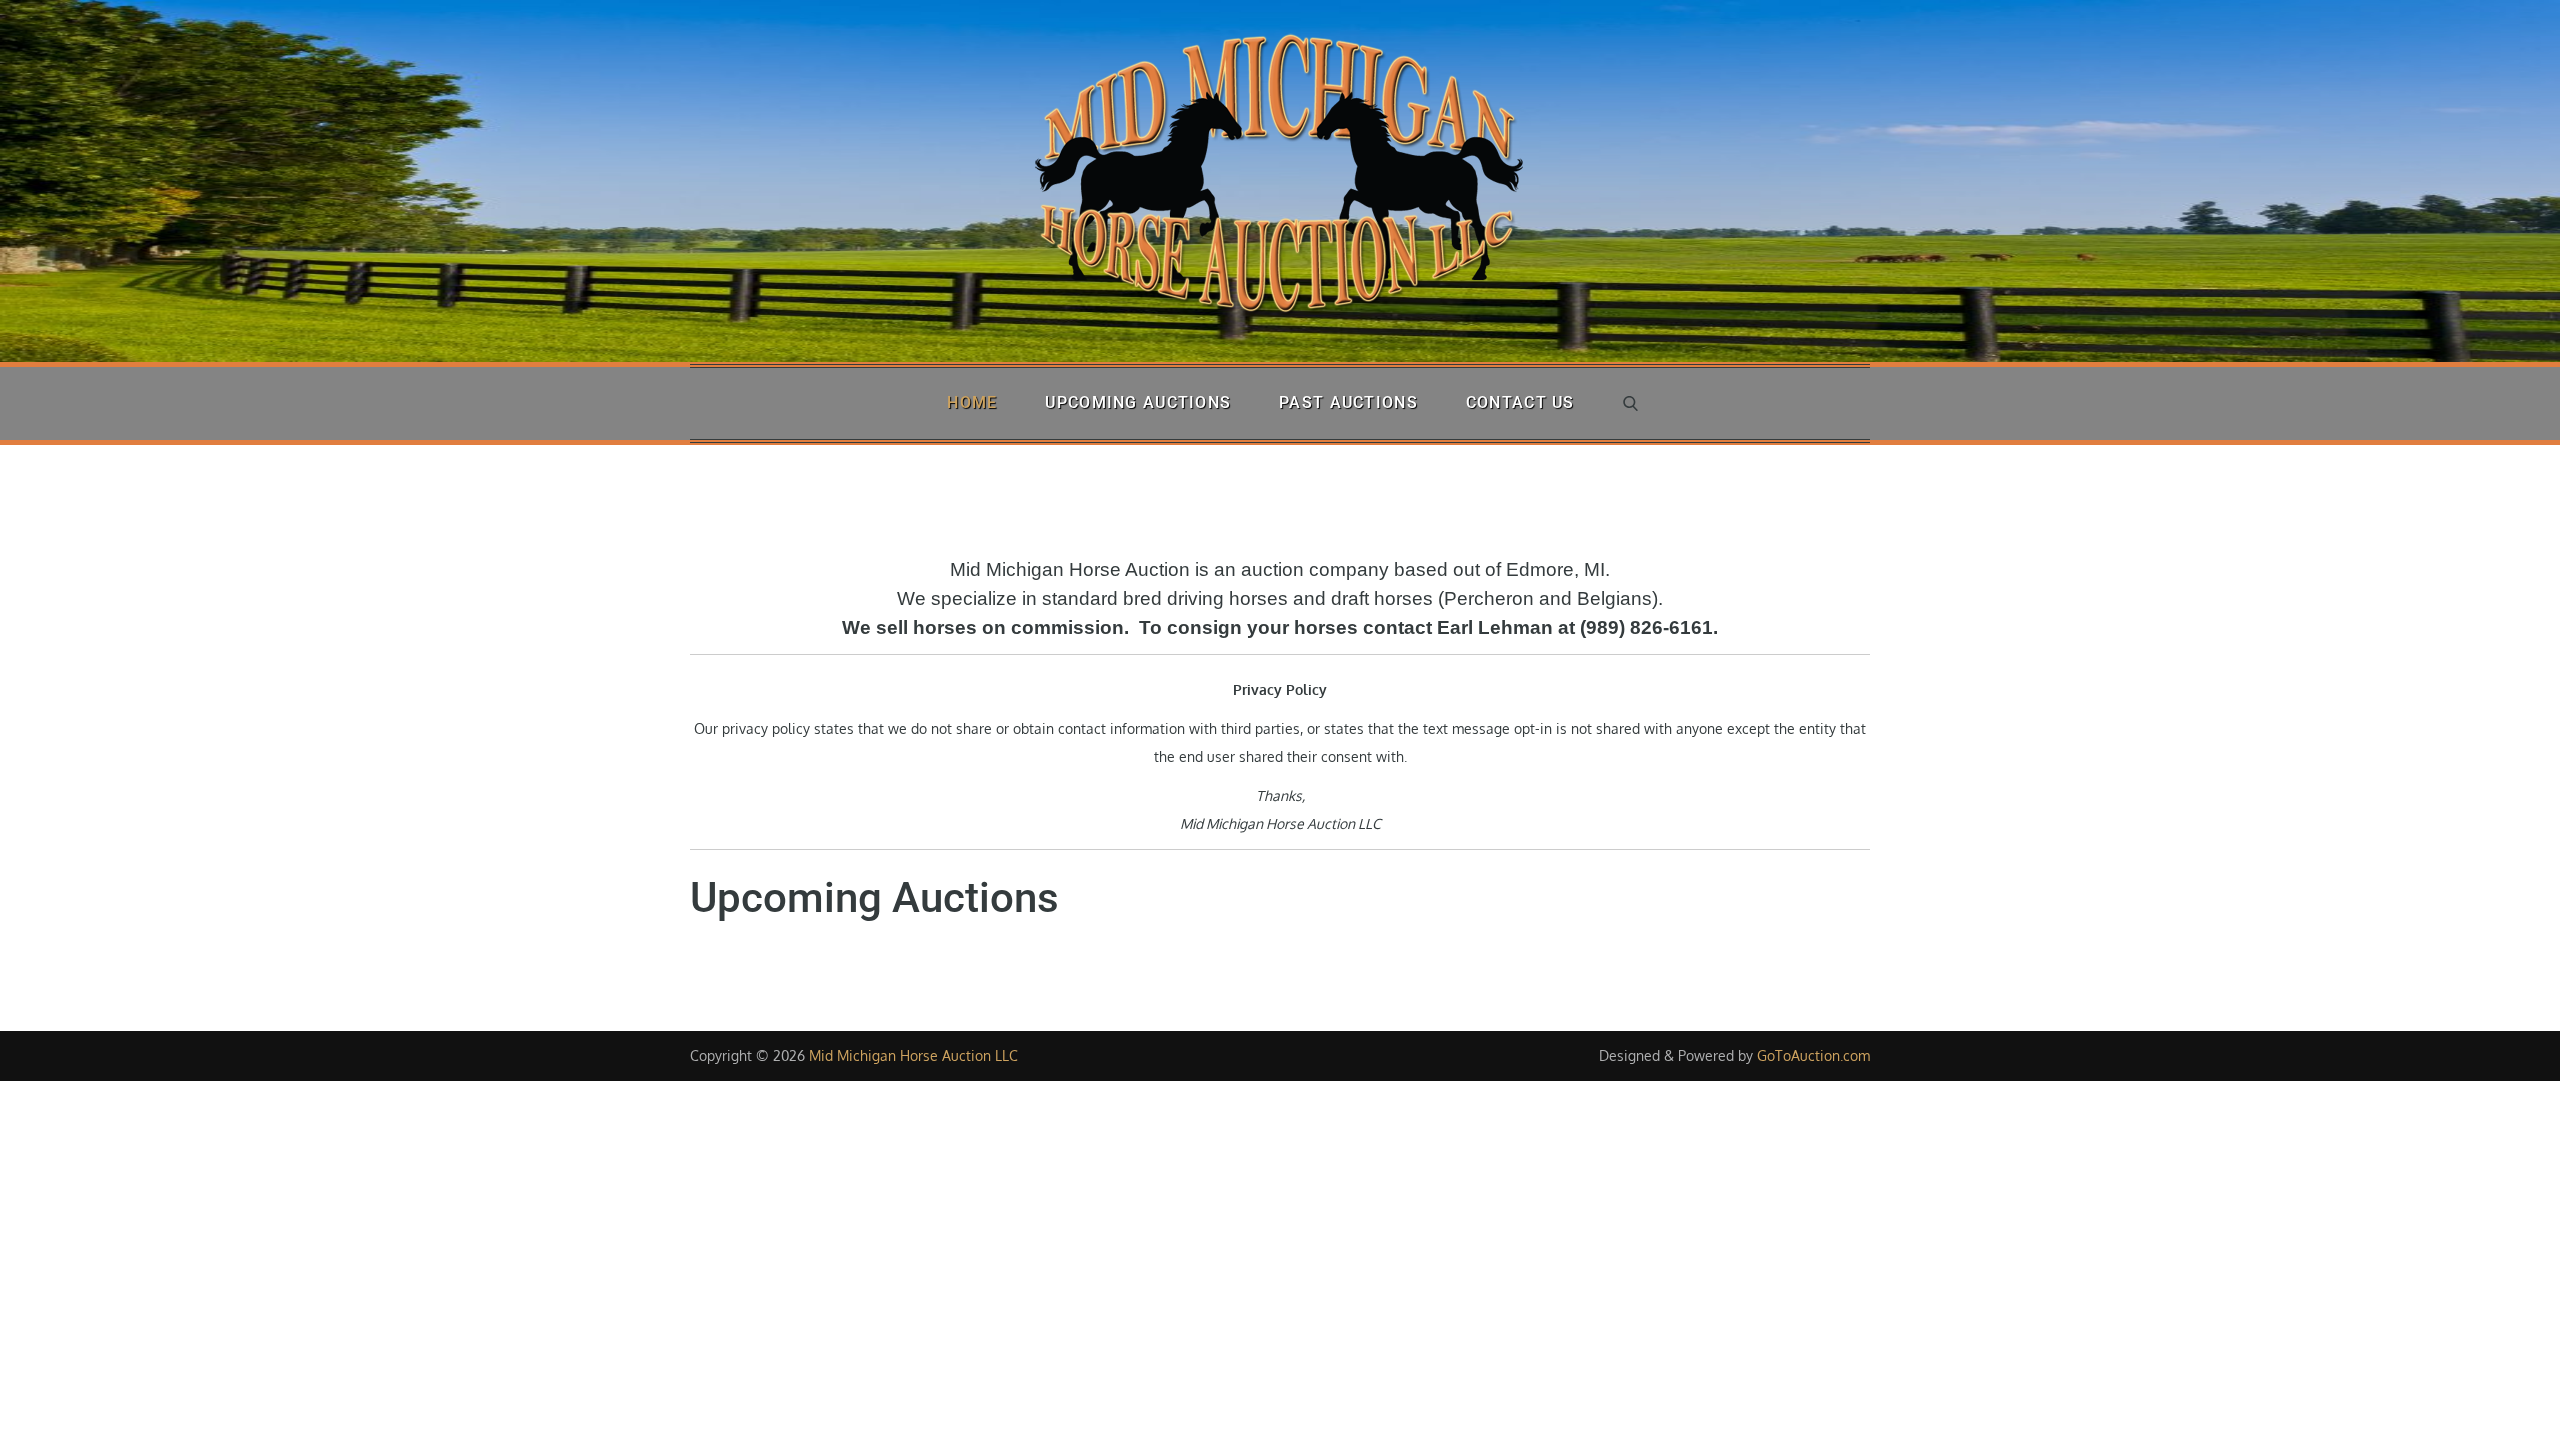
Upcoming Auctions (1138, 402)
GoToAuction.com (1813, 1055)
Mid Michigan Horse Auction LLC (913, 1055)
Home (972, 402)
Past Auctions (1348, 402)
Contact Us (1520, 402)
